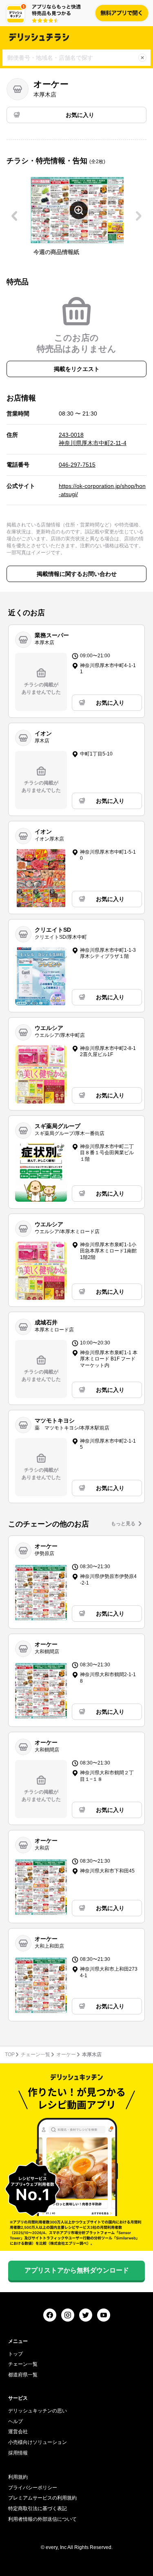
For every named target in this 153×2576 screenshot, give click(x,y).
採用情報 (18, 2453)
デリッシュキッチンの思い (38, 2411)
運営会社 (18, 2432)
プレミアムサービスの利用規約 (42, 2498)
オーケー (66, 2055)
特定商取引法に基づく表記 (38, 2509)
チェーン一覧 (35, 2055)
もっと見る (123, 1524)
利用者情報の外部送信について (42, 2519)
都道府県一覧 (23, 2375)
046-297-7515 (77, 465)
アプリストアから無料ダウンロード (77, 2270)
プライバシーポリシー (33, 2488)
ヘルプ (16, 2421)
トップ (16, 2354)
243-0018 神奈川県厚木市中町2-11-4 (93, 439)
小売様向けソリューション (38, 2442)
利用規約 (18, 2477)
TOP (10, 2055)
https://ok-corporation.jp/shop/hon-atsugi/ (102, 490)
